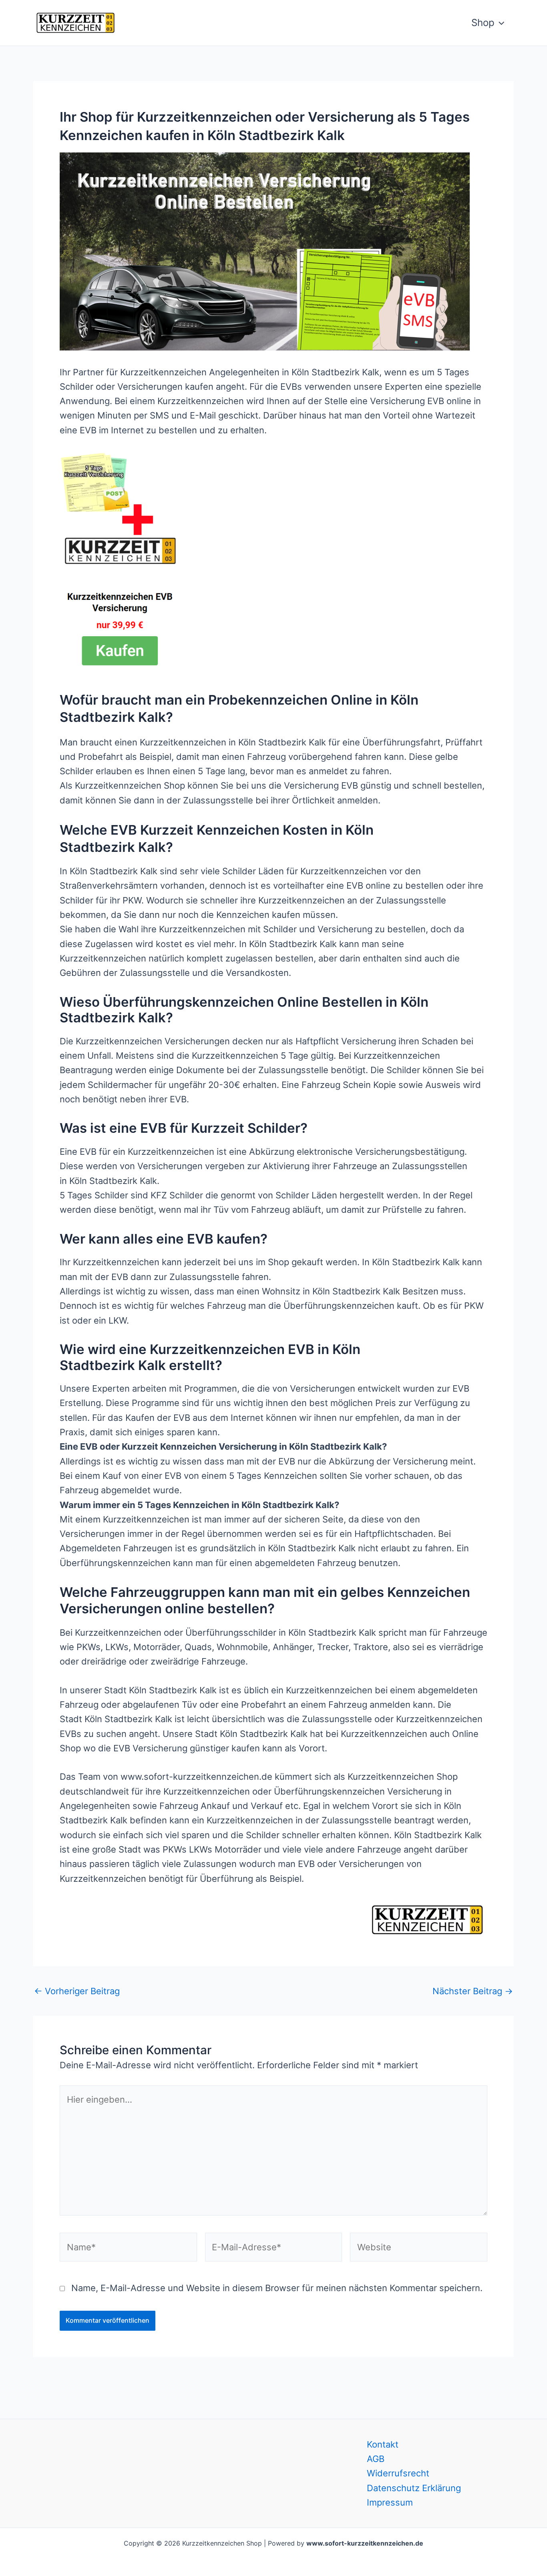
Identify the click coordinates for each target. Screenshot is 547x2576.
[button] (499, 23)
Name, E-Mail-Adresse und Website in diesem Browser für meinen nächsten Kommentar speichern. (277, 2288)
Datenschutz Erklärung (414, 2488)
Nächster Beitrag (473, 1991)
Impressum (390, 2502)
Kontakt (383, 2444)
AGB (376, 2459)
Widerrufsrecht (398, 2473)
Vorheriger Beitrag (77, 1991)
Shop (483, 23)
